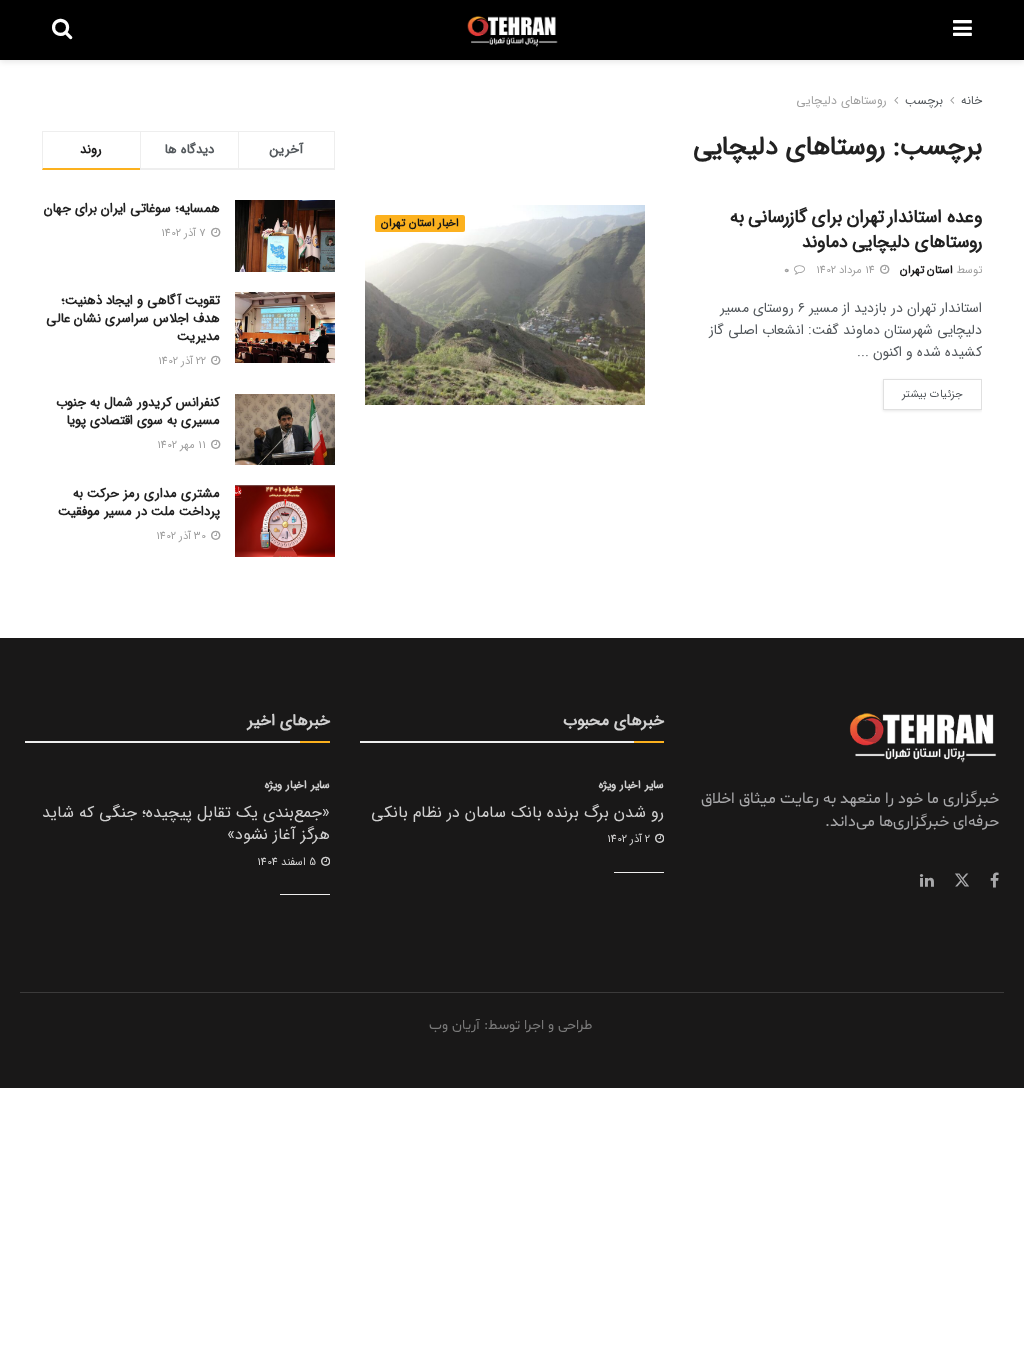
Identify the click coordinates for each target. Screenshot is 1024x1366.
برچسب (924, 100)
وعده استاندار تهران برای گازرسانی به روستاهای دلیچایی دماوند (856, 229)
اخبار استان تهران (420, 223)
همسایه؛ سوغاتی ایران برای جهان (132, 208)
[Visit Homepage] (512, 30)
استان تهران (926, 270)
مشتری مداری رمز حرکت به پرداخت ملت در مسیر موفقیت (139, 502)
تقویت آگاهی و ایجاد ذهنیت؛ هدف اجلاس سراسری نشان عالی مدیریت (133, 318)
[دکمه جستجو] (62, 30)
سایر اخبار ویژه (631, 785)
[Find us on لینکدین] (927, 881)
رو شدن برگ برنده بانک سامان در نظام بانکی (517, 812)
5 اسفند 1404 (288, 862)
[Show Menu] (962, 30)
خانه (971, 100)
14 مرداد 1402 (847, 270)
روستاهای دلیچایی (841, 100)
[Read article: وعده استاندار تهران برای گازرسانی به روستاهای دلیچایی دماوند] (505, 305)
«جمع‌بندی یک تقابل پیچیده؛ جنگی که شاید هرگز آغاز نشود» (186, 823)
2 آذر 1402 (630, 839)
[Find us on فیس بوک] (994, 881)
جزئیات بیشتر (923, 391)
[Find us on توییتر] (962, 881)
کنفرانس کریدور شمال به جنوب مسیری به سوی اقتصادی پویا (138, 411)
